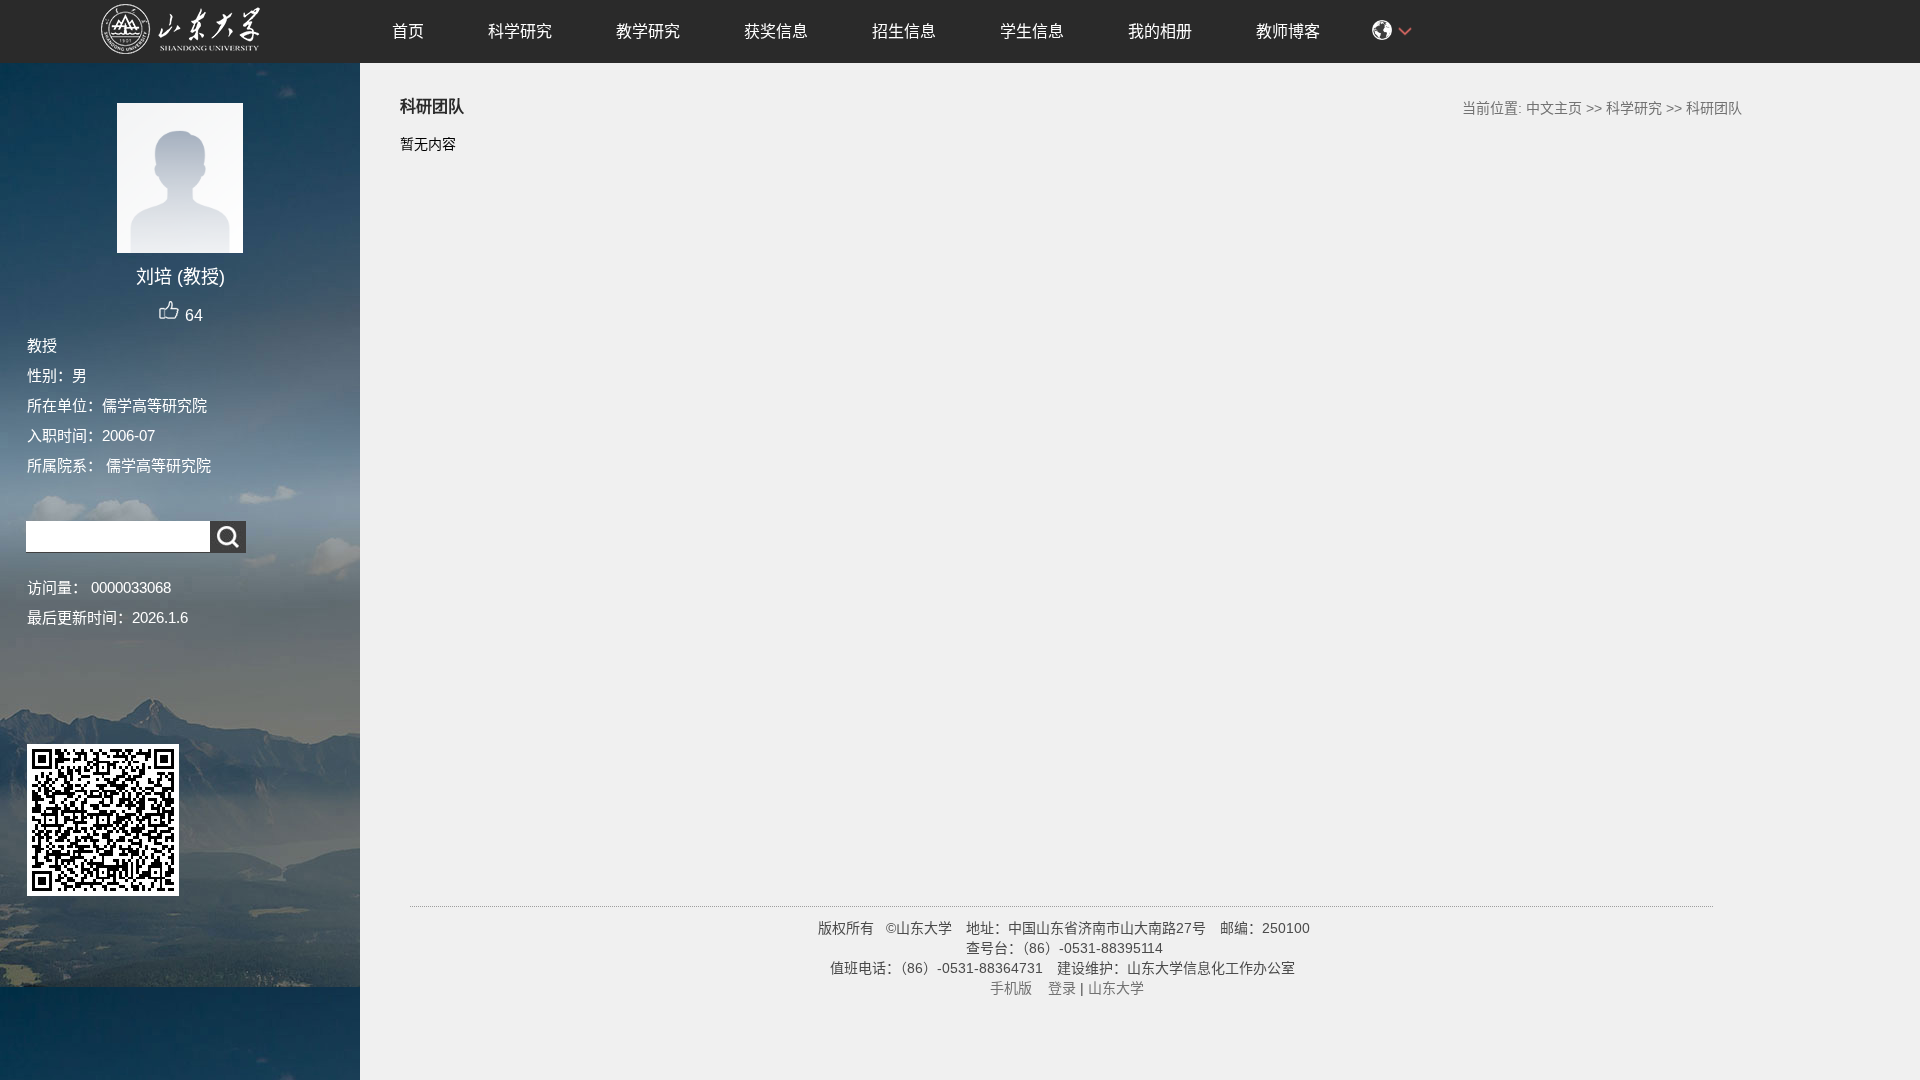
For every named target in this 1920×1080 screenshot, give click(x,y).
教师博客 (1288, 31)
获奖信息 (776, 31)
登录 (1062, 988)
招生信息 (904, 31)
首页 (408, 31)
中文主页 (1554, 108)
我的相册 (1160, 31)
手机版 (1011, 988)
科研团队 (1714, 108)
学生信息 (1032, 31)
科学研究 (520, 31)
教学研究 (648, 31)
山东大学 (1116, 988)
